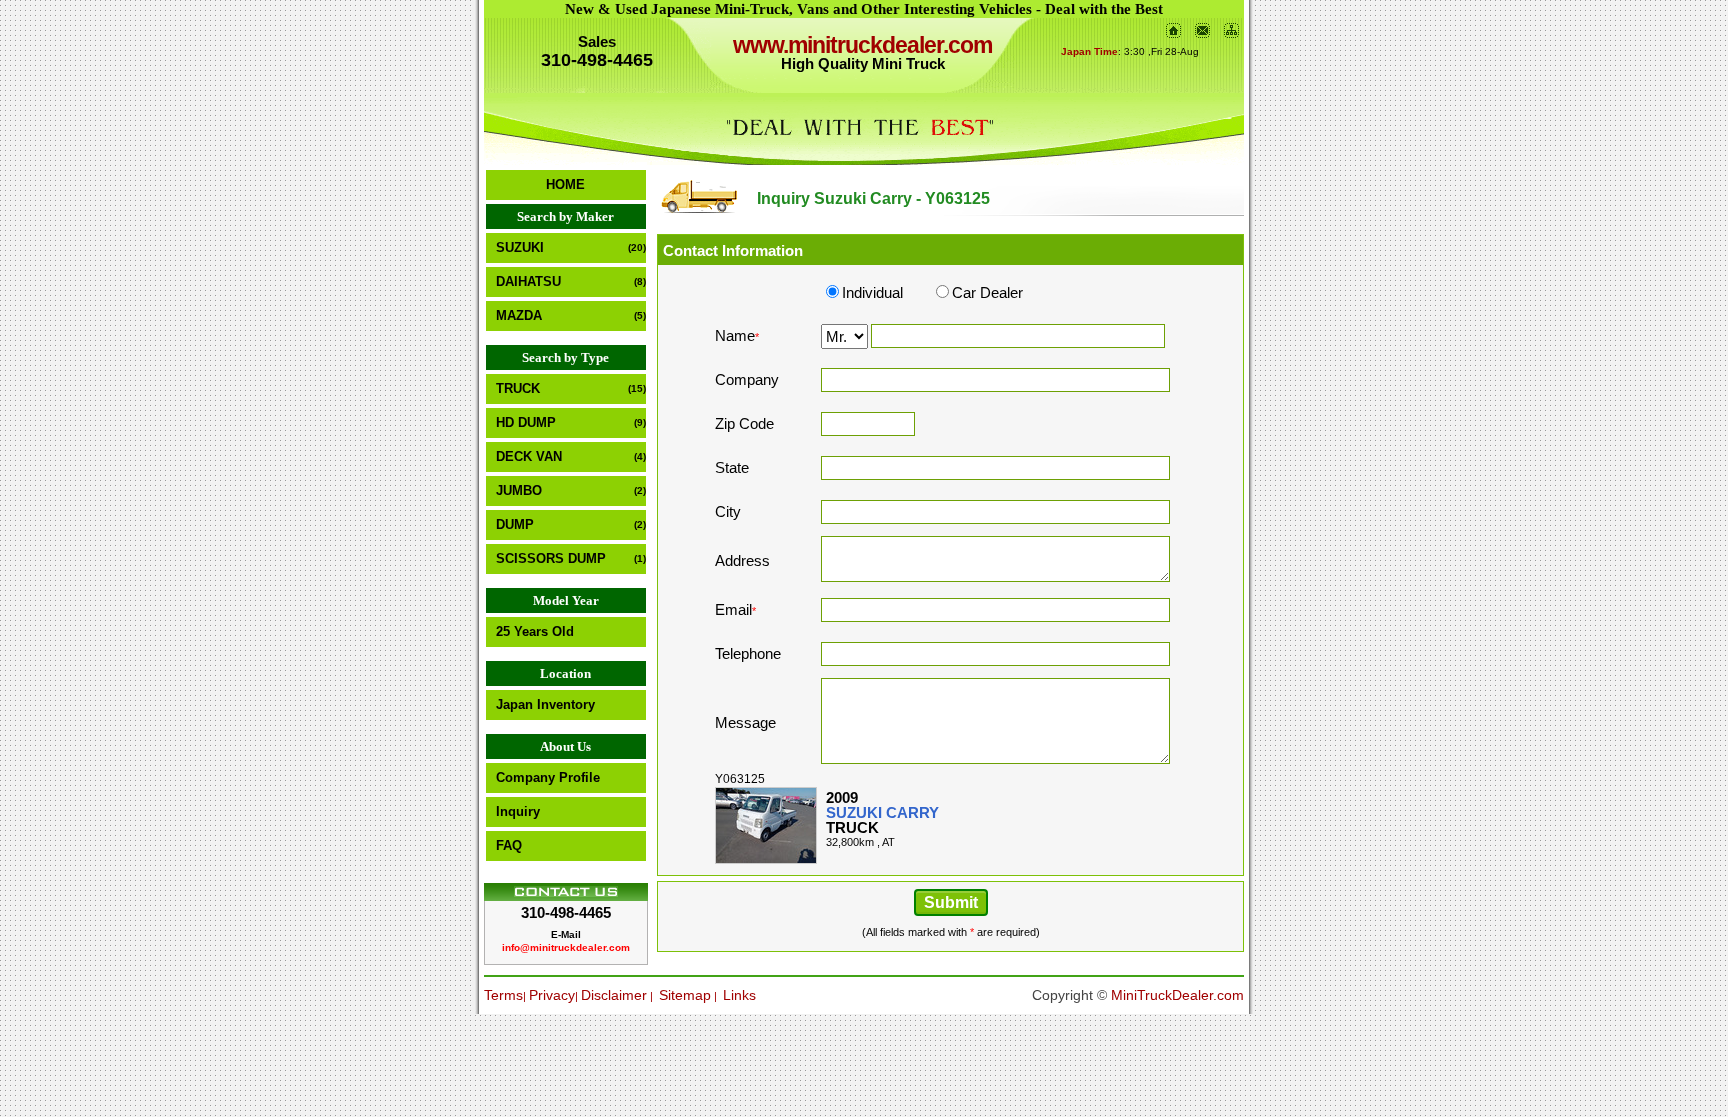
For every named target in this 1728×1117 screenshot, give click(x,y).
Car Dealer (987, 292)
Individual (872, 292)
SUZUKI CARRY (882, 812)
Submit (951, 902)
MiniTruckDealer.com (1177, 995)
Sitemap (685, 995)
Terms (503, 995)
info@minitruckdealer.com (566, 947)
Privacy (552, 995)
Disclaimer (614, 995)
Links (739, 995)
